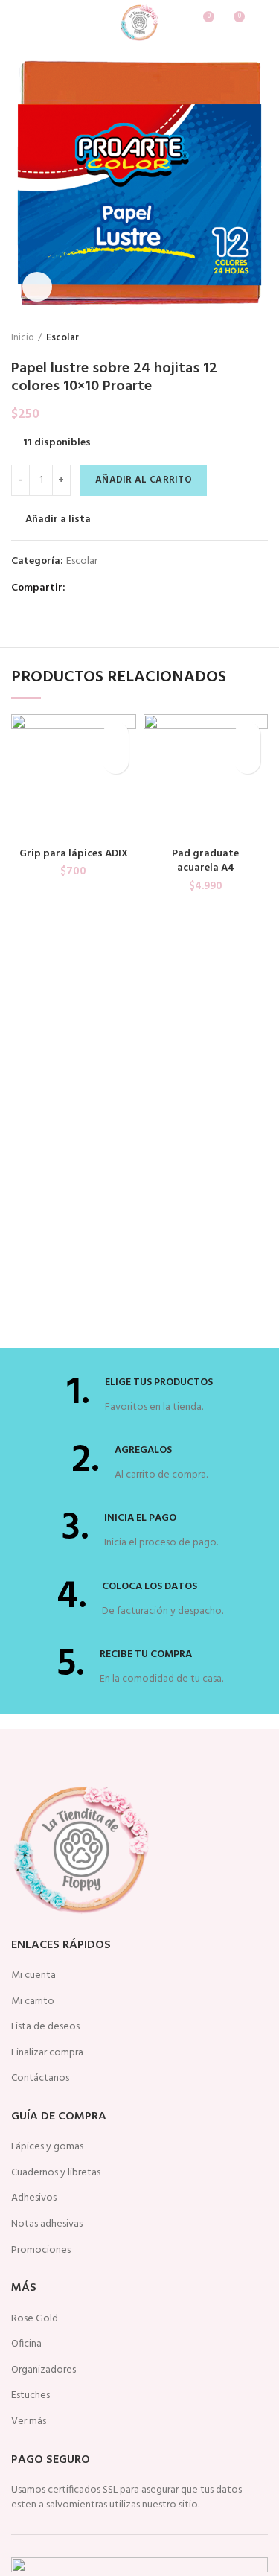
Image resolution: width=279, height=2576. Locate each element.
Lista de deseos (45, 2027)
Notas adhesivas (47, 2224)
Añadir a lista (58, 520)
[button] (116, 761)
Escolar (62, 338)
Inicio (23, 338)
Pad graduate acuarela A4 (205, 861)
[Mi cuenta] (262, 22)
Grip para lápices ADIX (74, 854)
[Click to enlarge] (37, 287)
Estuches (31, 2396)
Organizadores (44, 2370)
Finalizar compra (47, 2053)
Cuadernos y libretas (56, 2173)
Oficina (26, 2344)
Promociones (41, 2251)
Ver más (29, 2422)
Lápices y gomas (47, 2147)
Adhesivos (34, 2198)
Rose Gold (35, 2319)
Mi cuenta (33, 1976)
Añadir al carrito (144, 480)
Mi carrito (33, 2002)
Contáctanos (40, 2079)
